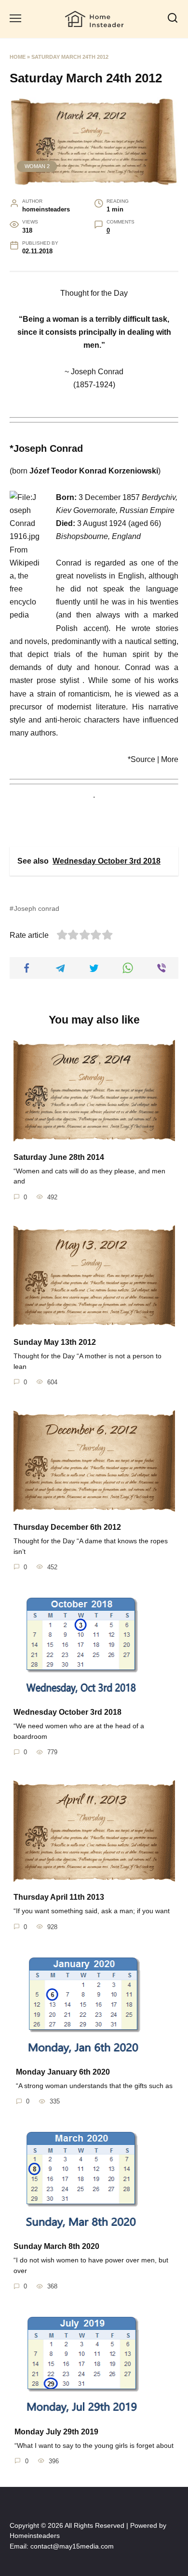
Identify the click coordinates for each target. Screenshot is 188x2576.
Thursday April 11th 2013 (59, 1897)
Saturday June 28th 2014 (59, 1157)
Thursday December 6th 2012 (67, 1527)
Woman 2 (37, 166)
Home (18, 57)
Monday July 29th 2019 (56, 2431)
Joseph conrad (37, 908)
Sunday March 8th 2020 (56, 2246)
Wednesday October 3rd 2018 (67, 1712)
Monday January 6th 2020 (63, 2072)
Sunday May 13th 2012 (55, 1342)
